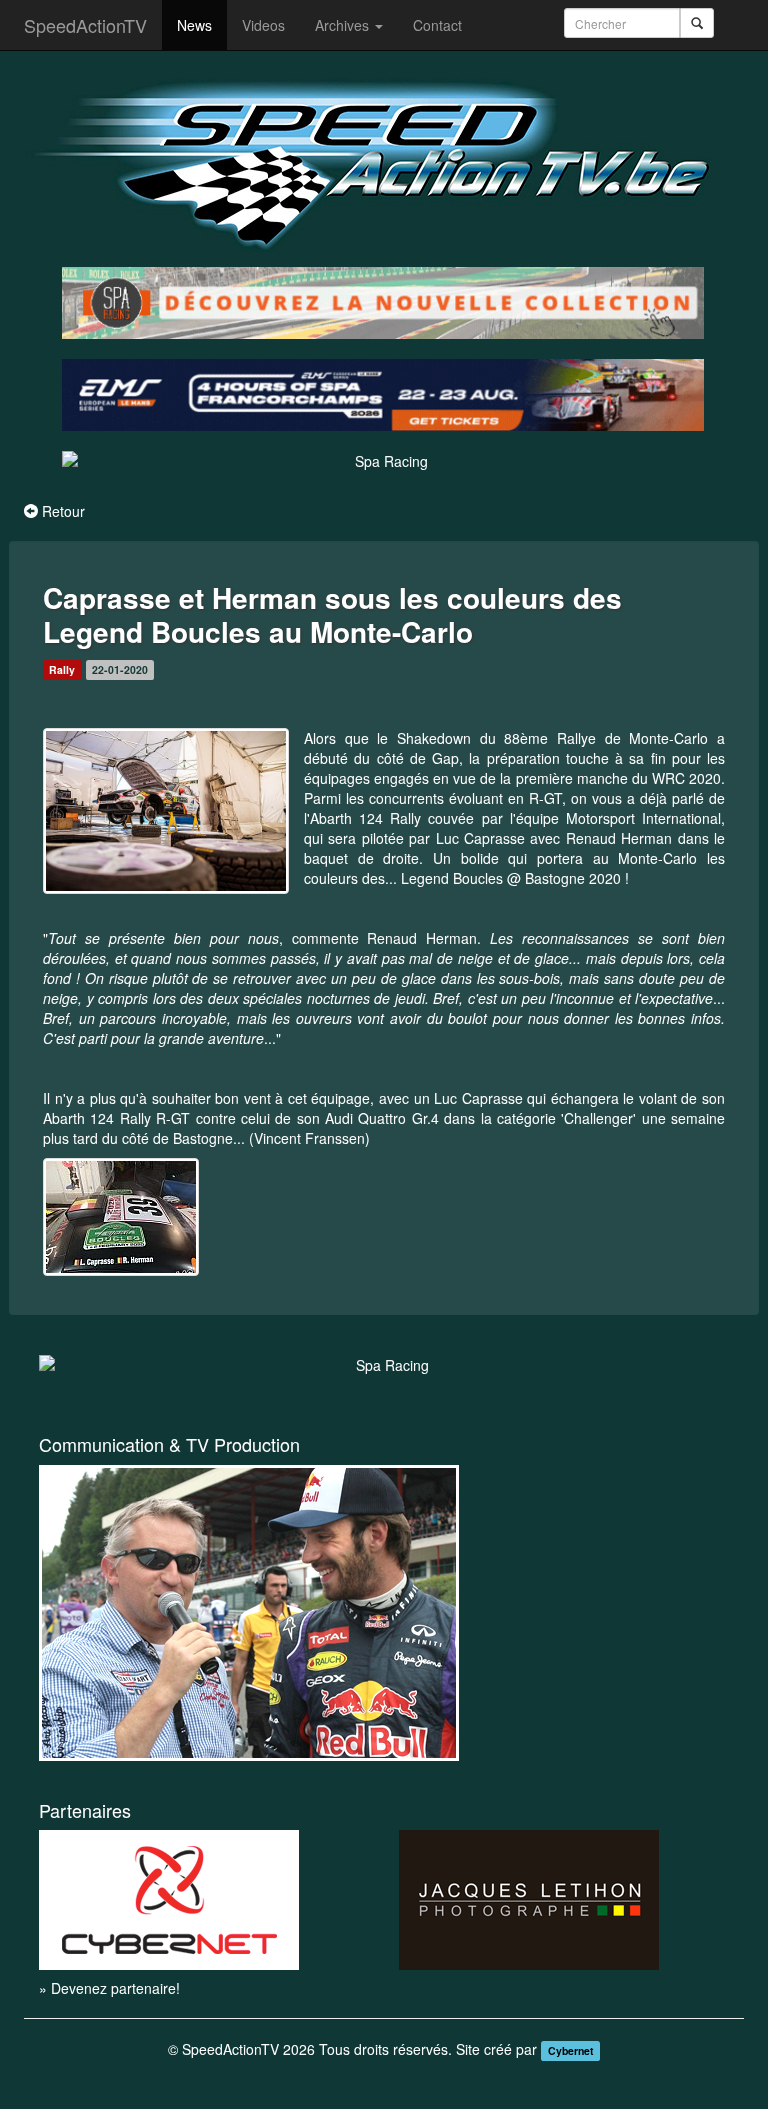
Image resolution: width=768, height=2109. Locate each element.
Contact (437, 25)
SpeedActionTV (85, 25)
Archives (344, 25)
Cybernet (571, 2050)
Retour (63, 511)
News (194, 25)
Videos (263, 25)
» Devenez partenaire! (109, 1988)
